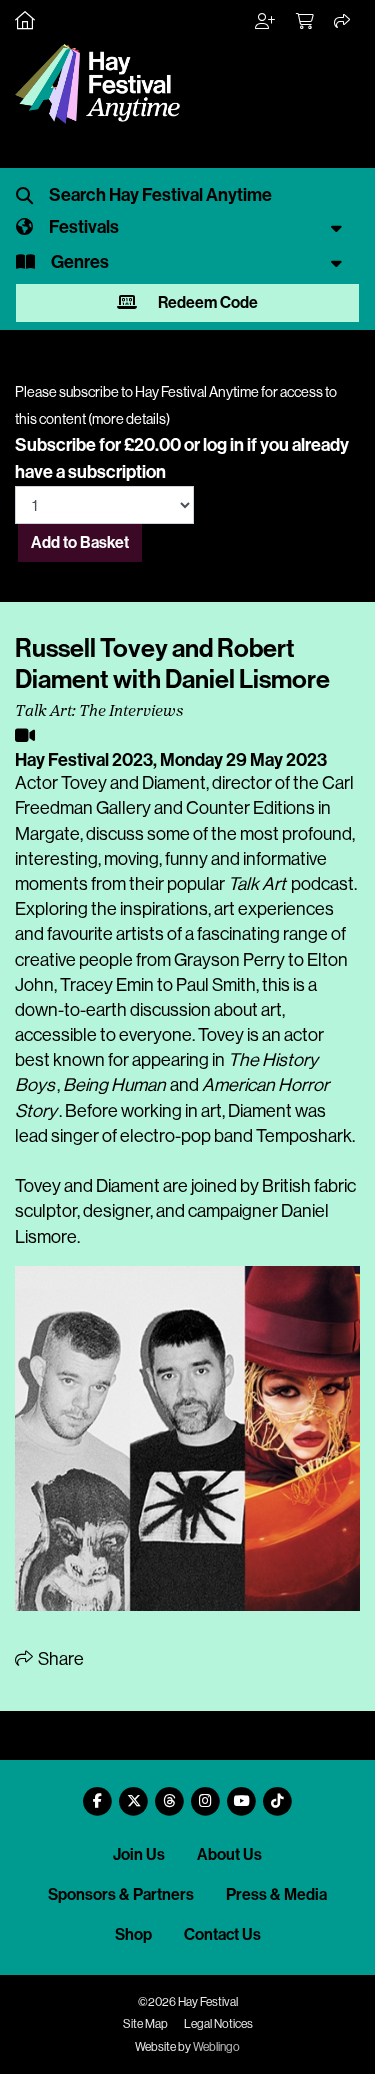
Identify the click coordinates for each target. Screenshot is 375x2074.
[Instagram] (206, 1793)
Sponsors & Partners (121, 1894)
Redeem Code (206, 302)
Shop (133, 1934)
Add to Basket (80, 542)
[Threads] (170, 1793)
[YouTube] (242, 1793)
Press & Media (276, 1894)
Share (59, 1659)
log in (223, 445)
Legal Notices (218, 2024)
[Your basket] (306, 22)
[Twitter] (134, 1793)
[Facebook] (98, 1793)
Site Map (145, 2024)
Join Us (139, 1854)
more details (129, 419)
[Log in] (266, 22)
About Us (229, 1854)
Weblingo (216, 2047)
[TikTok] (278, 1793)
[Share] (343, 22)
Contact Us (222, 1934)
